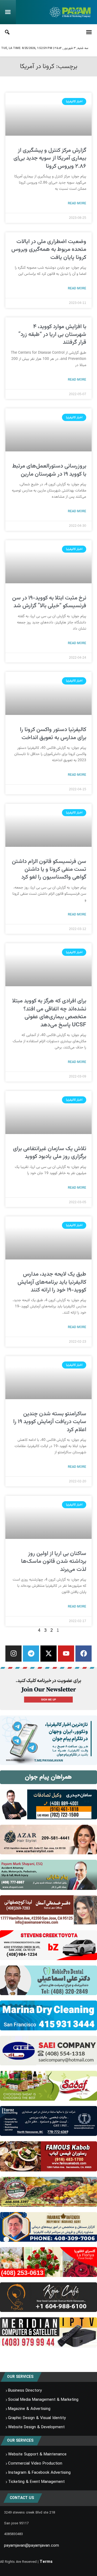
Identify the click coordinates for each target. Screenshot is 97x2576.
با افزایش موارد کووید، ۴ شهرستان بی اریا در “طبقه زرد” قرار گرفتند (52, 335)
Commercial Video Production (35, 2463)
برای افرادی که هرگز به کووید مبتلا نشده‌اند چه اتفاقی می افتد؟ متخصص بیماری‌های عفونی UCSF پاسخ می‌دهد (49, 1013)
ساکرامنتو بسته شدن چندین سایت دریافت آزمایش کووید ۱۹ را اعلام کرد (50, 1422)
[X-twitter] (48, 1654)
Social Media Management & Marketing (43, 2400)
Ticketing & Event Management (36, 2482)
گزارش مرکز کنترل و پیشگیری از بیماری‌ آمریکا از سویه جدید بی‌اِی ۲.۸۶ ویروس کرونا (50, 158)
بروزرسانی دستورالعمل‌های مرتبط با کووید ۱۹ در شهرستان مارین (49, 470)
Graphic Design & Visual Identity (37, 2418)
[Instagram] (13, 1654)
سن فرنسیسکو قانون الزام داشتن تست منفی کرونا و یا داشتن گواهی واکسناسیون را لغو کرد (49, 869)
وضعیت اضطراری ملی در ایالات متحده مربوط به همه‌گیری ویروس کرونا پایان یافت (49, 250)
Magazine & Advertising (29, 2409)
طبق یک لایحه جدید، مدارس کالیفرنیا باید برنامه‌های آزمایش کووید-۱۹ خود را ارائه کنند (52, 1282)
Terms (46, 2562)
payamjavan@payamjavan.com (32, 2546)
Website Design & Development (36, 2427)
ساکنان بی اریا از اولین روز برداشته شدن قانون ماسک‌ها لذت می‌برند (54, 1561)
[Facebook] (84, 1654)
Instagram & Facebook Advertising (39, 2473)
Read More (77, 203)
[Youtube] (66, 1654)
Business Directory (25, 2391)
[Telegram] (31, 1654)
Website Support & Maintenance (37, 2454)
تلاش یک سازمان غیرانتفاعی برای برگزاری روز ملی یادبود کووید (50, 1153)
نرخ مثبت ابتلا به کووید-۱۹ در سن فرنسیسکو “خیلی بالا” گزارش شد (49, 602)
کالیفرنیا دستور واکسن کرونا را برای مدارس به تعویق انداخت (53, 734)
